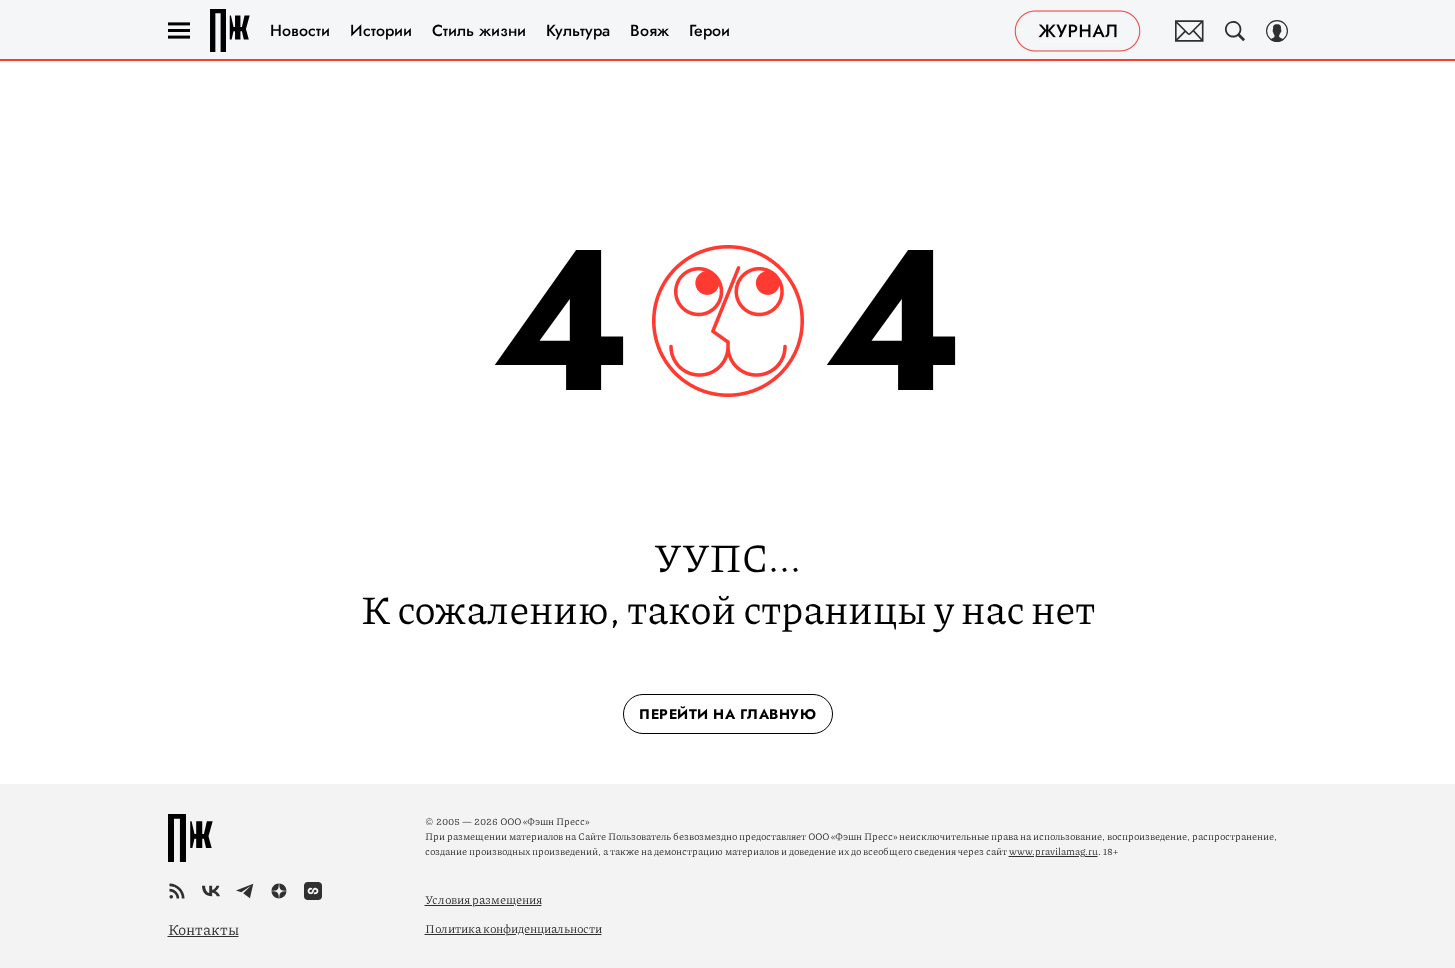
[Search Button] (1235, 31)
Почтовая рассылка (1189, 31)
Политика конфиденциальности (513, 928)
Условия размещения (483, 899)
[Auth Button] (1277, 31)
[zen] (279, 891)
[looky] (313, 891)
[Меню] (179, 31)
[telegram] (245, 891)
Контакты (203, 929)
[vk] (211, 891)
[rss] (177, 891)
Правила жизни (230, 30)
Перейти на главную (727, 714)
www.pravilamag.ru (1053, 851)
